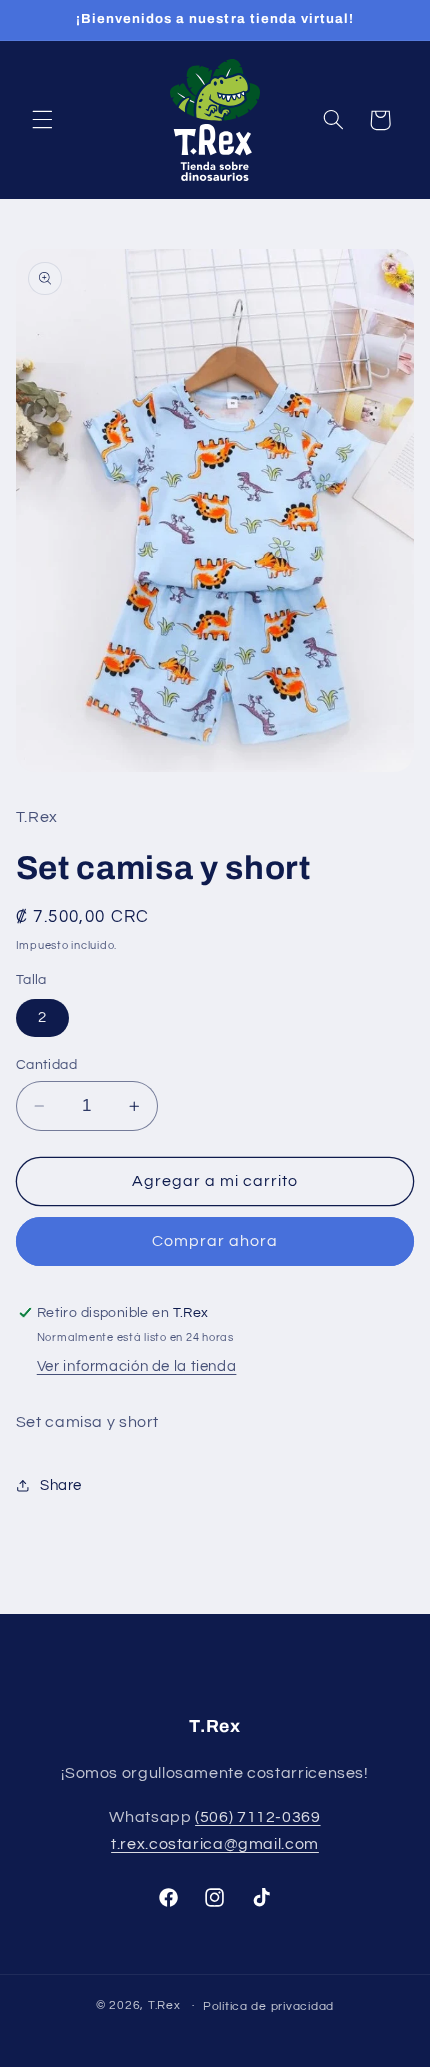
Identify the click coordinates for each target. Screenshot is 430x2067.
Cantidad (46, 1065)
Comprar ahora (215, 1241)
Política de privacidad (268, 2006)
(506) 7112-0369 (257, 1817)
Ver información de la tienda (137, 1366)
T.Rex (164, 2005)
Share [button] (61, 1485)
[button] (42, 120)
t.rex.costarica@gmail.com (215, 1844)
